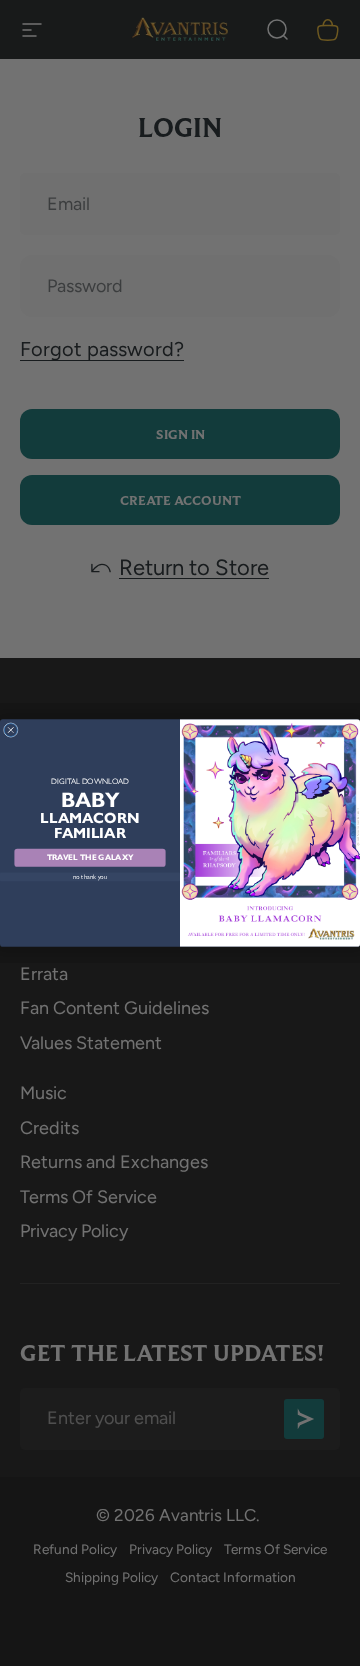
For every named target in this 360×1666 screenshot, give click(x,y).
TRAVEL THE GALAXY (90, 858)
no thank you (90, 877)
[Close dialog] (10, 730)
